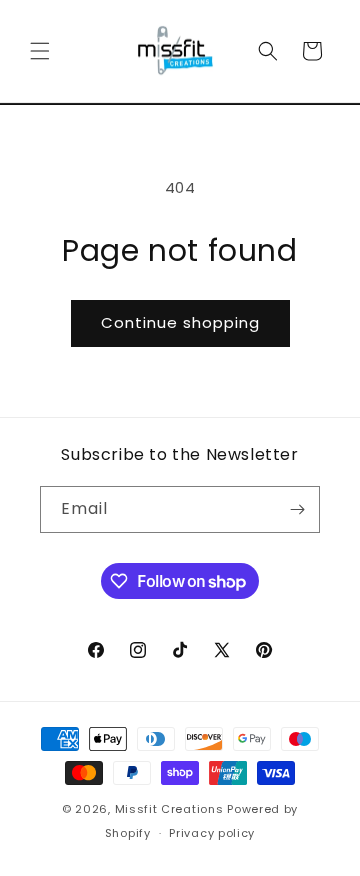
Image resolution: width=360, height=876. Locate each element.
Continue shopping (180, 322)
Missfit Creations (169, 809)
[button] (40, 51)
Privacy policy (212, 833)
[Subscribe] (297, 509)
